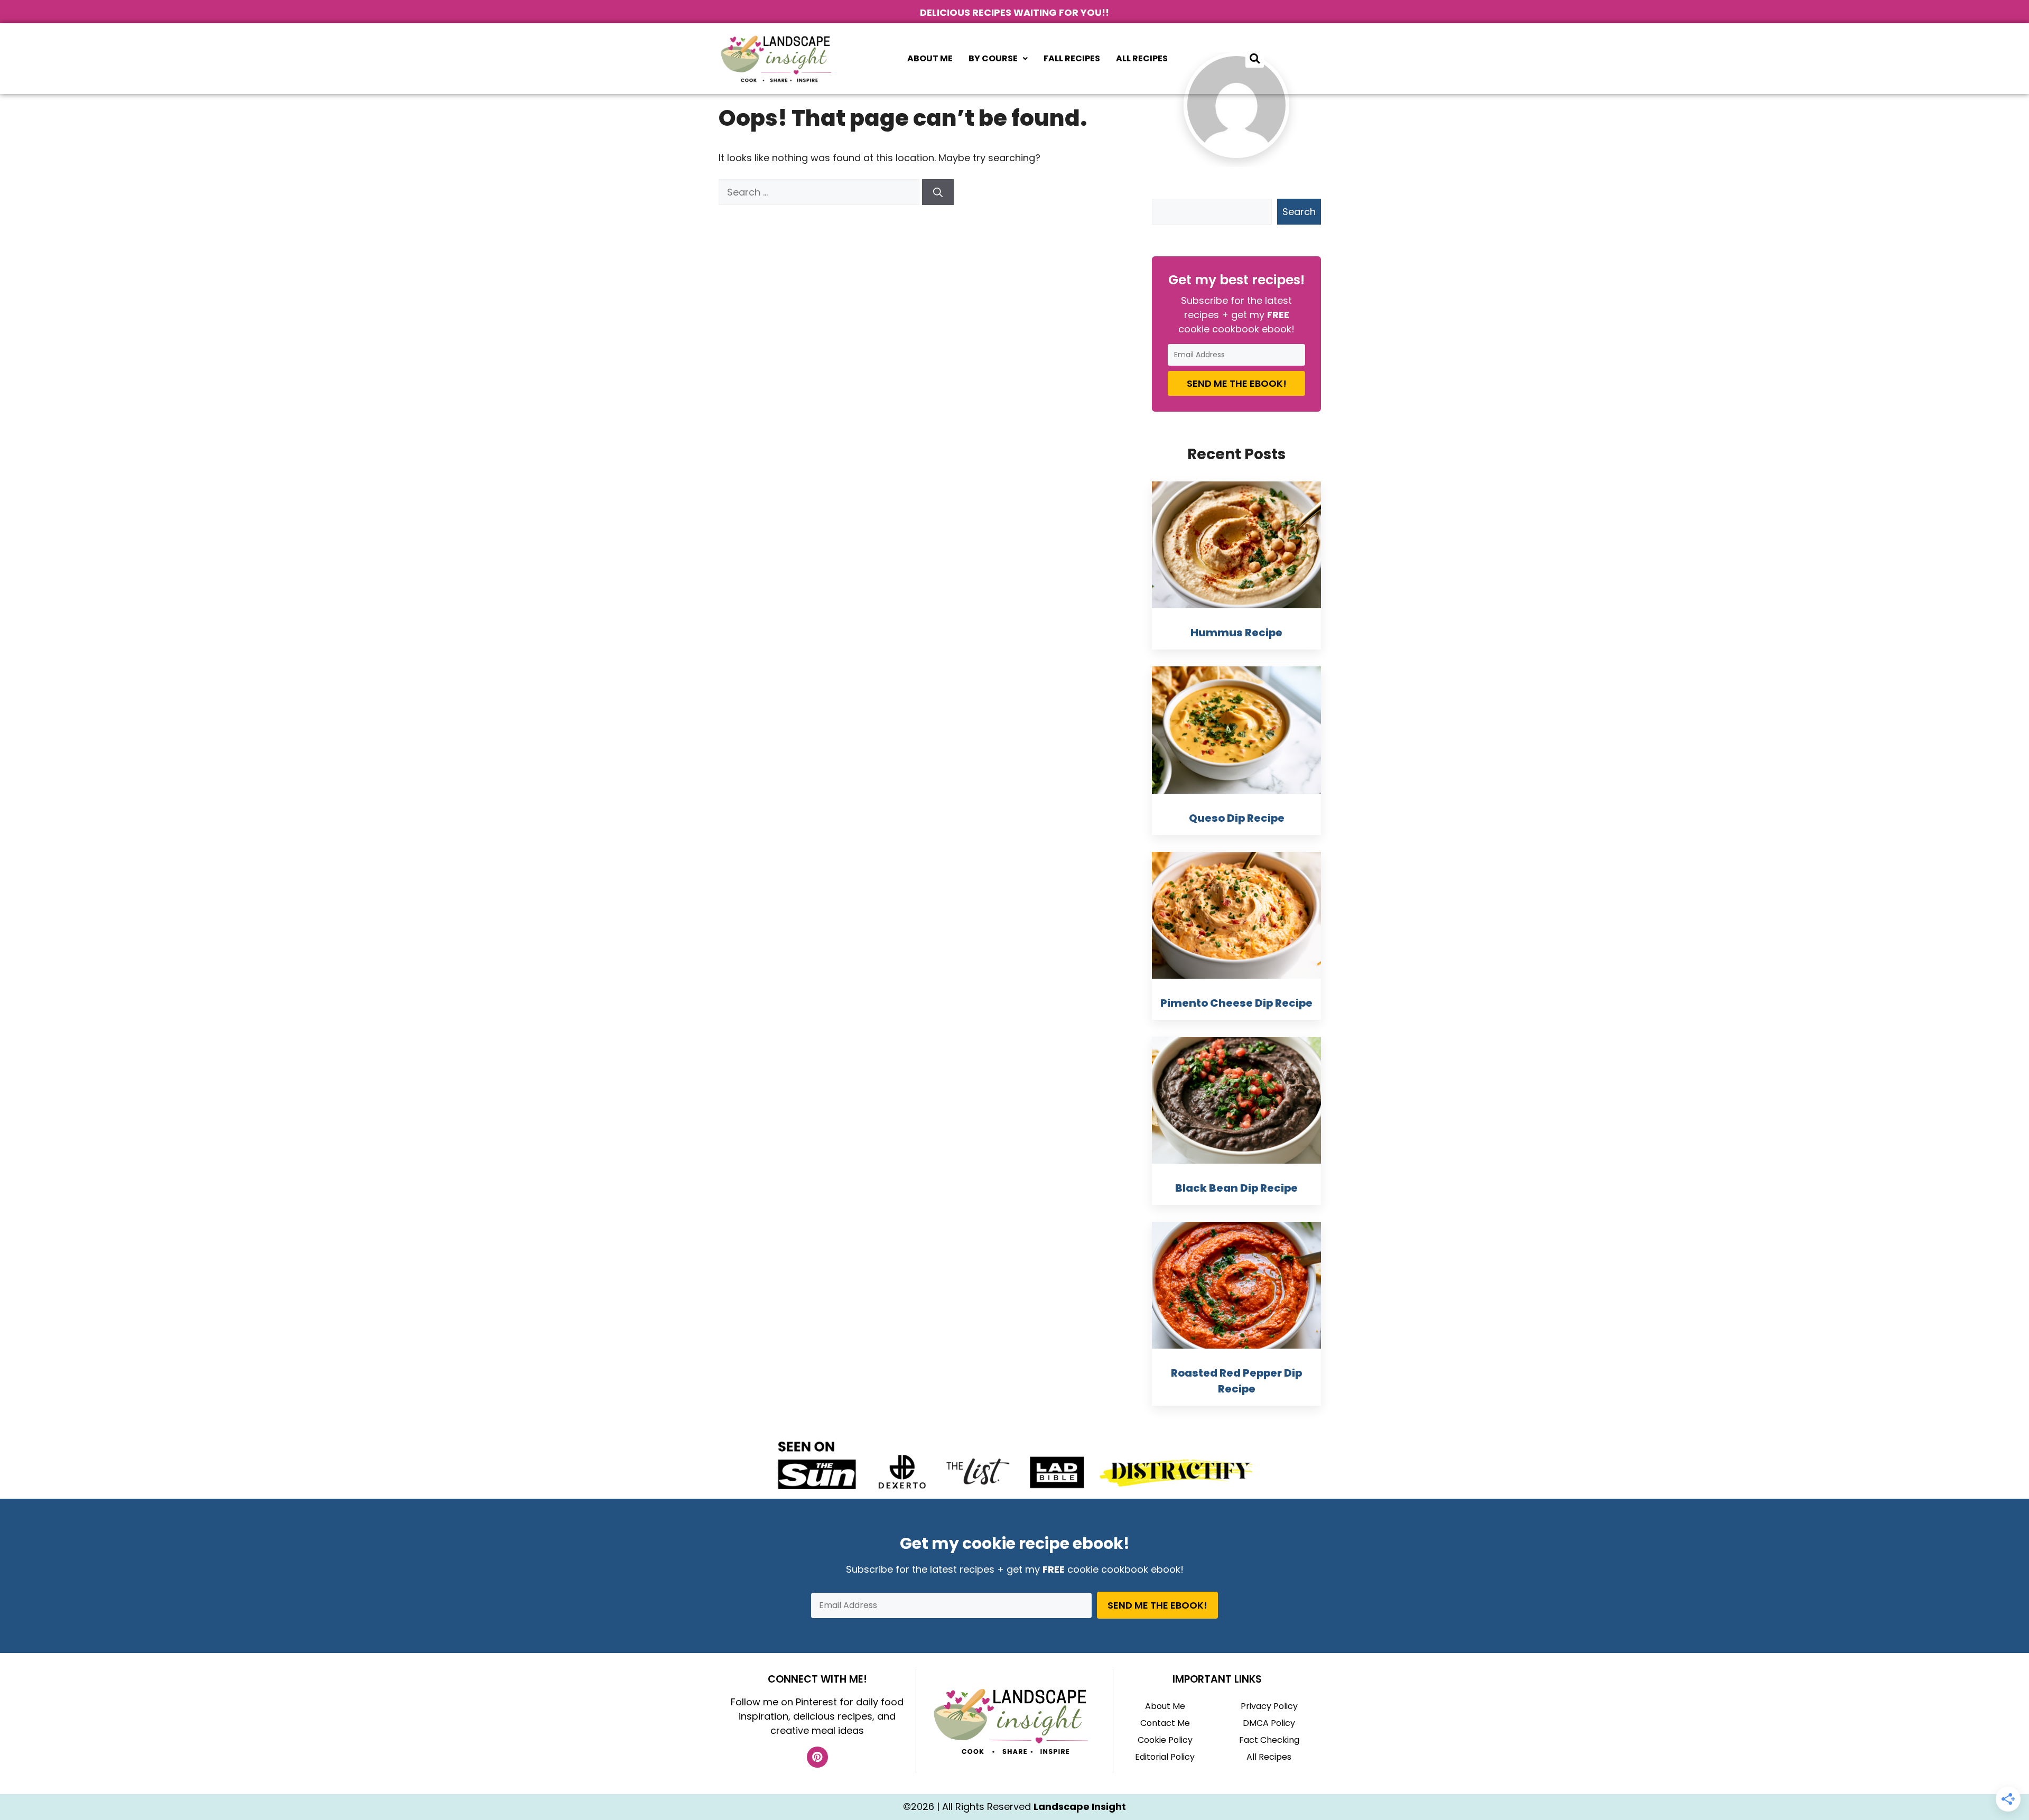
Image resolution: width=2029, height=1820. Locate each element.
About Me (930, 58)
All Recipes (1142, 58)
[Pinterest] (817, 1757)
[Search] (938, 192)
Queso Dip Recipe (1237, 818)
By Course (993, 58)
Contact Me (1165, 1723)
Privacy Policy (1269, 1706)
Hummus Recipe (1236, 633)
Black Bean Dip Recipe (1236, 1188)
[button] (998, 59)
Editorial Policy (1165, 1757)
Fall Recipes (1072, 58)
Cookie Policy (1165, 1740)
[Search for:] (820, 192)
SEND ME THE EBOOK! (1237, 383)
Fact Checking (1269, 1740)
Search (1299, 212)
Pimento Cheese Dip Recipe (1236, 1003)
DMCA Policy (1269, 1723)
